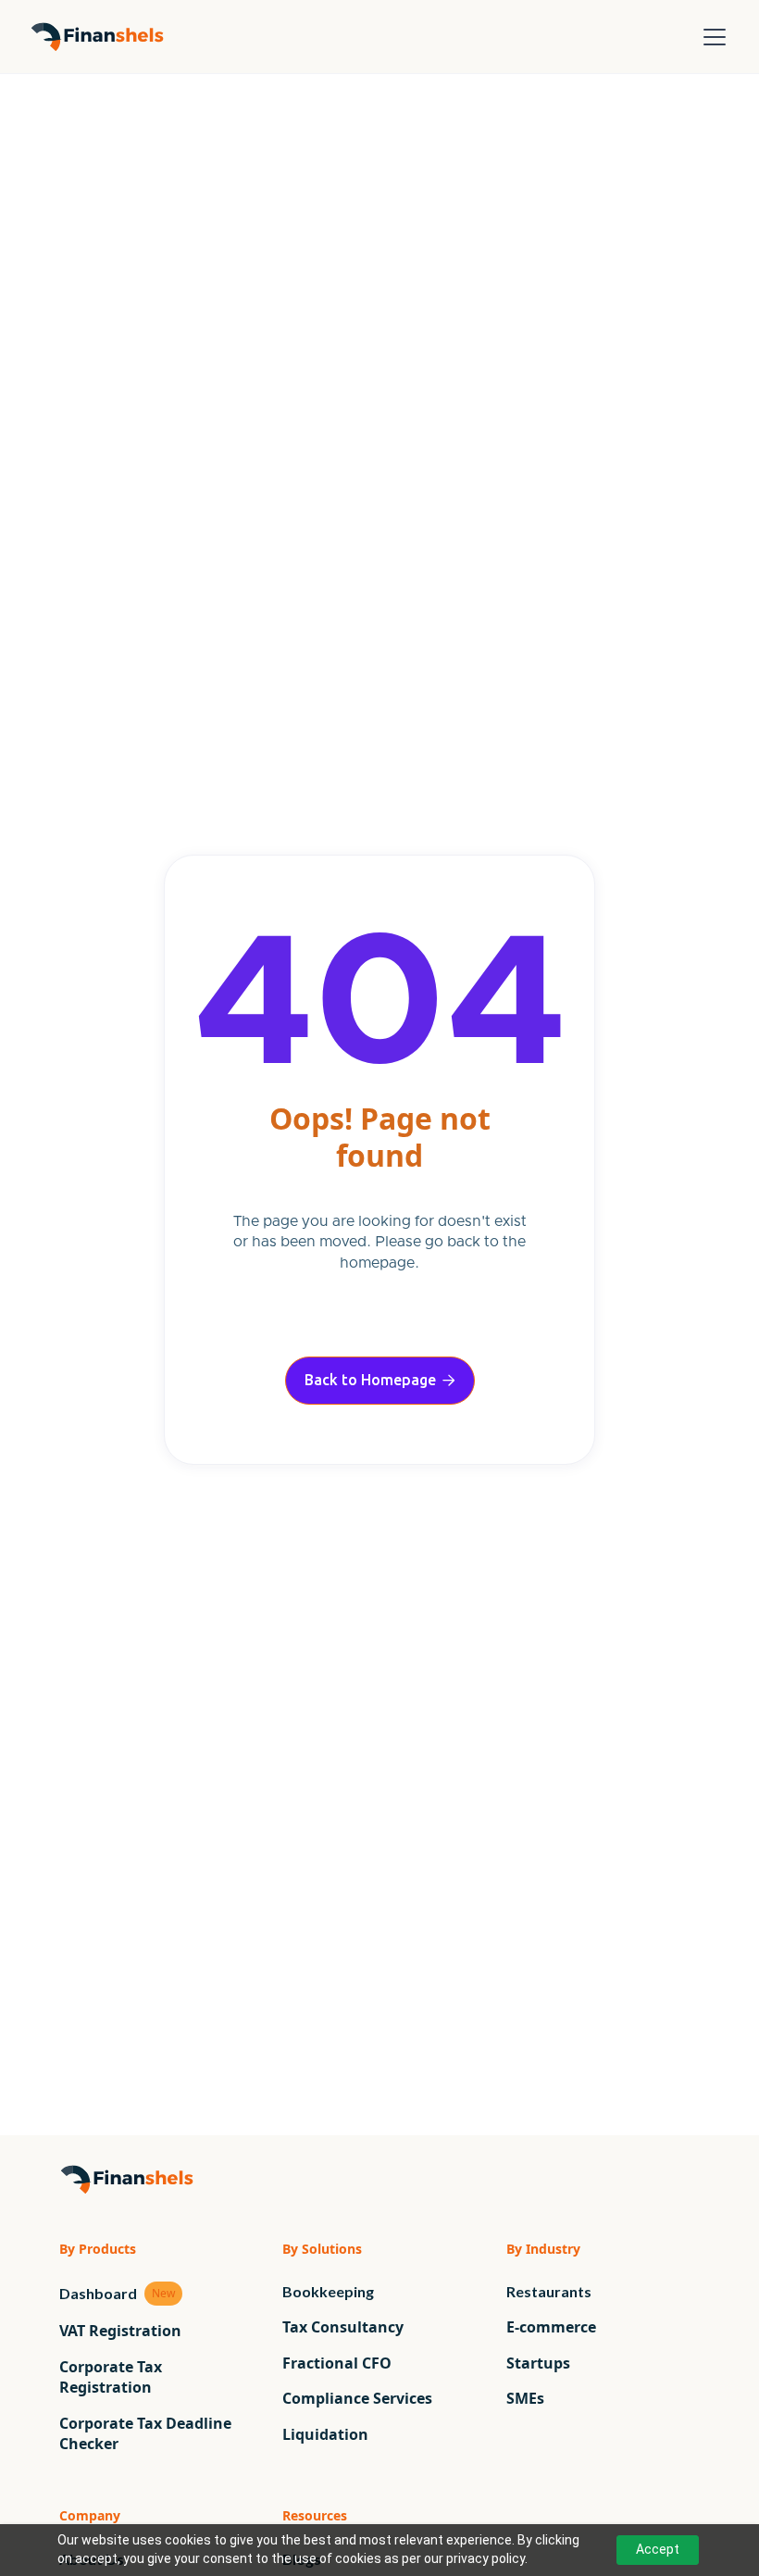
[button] (711, 37)
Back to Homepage (380, 1380)
